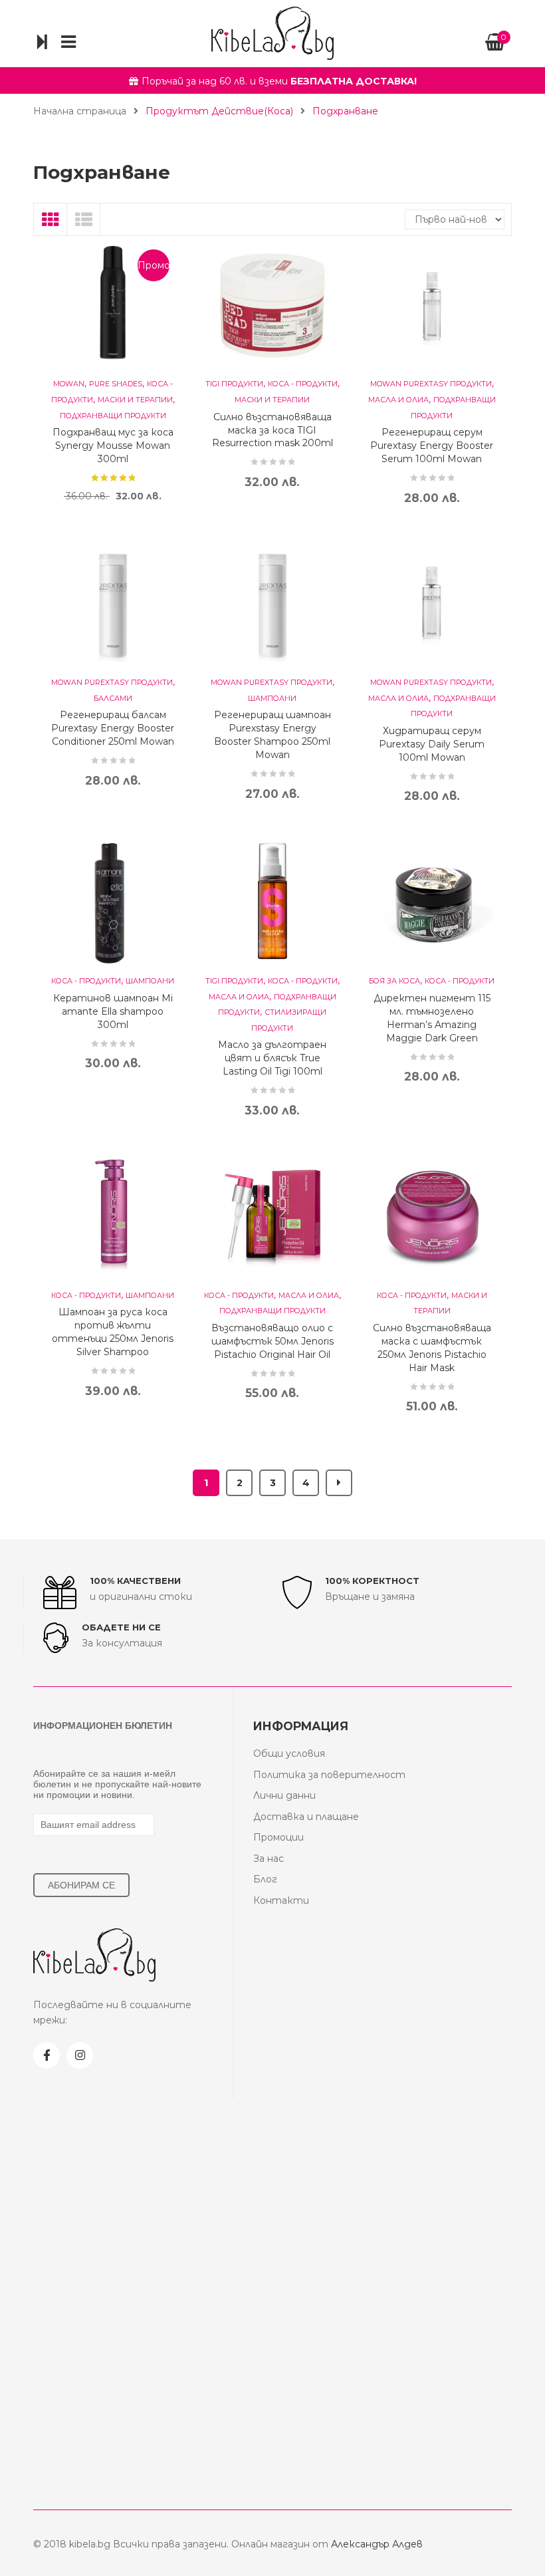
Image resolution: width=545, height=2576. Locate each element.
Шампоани (272, 699)
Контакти (281, 1900)
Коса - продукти (303, 384)
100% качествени (135, 1581)
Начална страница (80, 111)
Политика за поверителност (329, 1775)
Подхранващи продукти (113, 416)
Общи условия (289, 1753)
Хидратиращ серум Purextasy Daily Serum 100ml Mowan (432, 744)
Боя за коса (394, 981)
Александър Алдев (377, 2544)
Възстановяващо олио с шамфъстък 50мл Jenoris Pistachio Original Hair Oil (272, 1341)
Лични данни (284, 1795)
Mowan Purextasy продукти (431, 384)
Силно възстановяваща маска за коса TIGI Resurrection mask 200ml (272, 430)
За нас (269, 1859)
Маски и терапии (135, 400)
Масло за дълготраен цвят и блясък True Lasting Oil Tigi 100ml (272, 1058)
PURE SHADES (116, 384)
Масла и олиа (398, 400)
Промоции (278, 1837)
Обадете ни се (121, 1627)
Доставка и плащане (306, 1817)
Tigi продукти (234, 384)
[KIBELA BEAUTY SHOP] (272, 33)
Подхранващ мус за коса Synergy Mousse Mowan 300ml (113, 446)
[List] (84, 219)
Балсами (113, 699)
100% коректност (372, 1581)
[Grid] (51, 219)
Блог (265, 1879)
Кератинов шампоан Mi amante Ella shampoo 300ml (113, 1011)
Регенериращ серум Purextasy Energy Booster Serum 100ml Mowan (432, 446)
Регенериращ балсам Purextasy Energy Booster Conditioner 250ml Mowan (113, 728)
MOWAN (69, 384)
